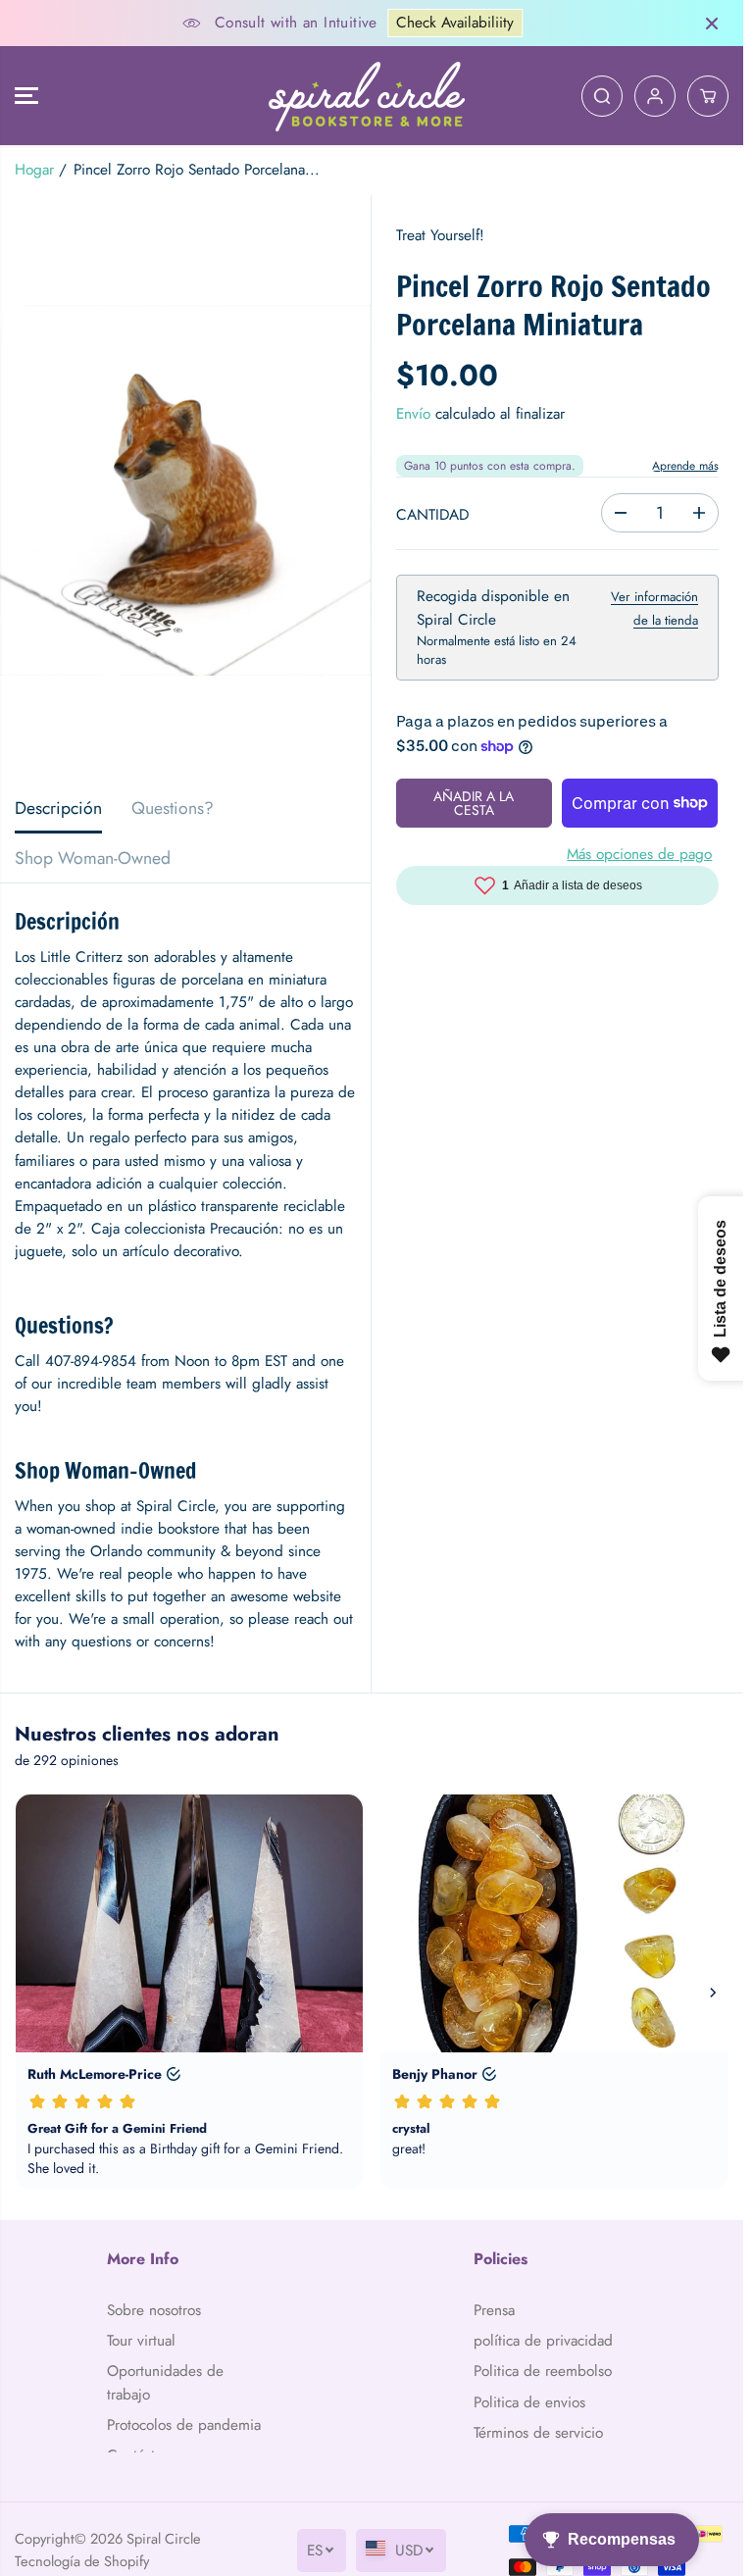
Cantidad (432, 515)
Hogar (34, 170)
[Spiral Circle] (367, 96)
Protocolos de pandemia (184, 2425)
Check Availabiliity (455, 23)
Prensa (494, 2310)
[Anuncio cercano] (712, 24)
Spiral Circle (164, 2561)
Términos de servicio (538, 2433)
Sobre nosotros (154, 2310)
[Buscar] (602, 96)
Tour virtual (141, 2341)
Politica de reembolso (543, 2371)
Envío (413, 414)
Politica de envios (529, 2402)
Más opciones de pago (639, 854)
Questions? (173, 808)
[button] (26, 96)
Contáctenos (146, 2455)
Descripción (58, 808)
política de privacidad (543, 2341)
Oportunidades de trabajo (165, 2382)
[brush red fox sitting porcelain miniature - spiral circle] (185, 489)
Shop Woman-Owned (93, 858)
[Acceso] (655, 96)
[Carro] (708, 96)
